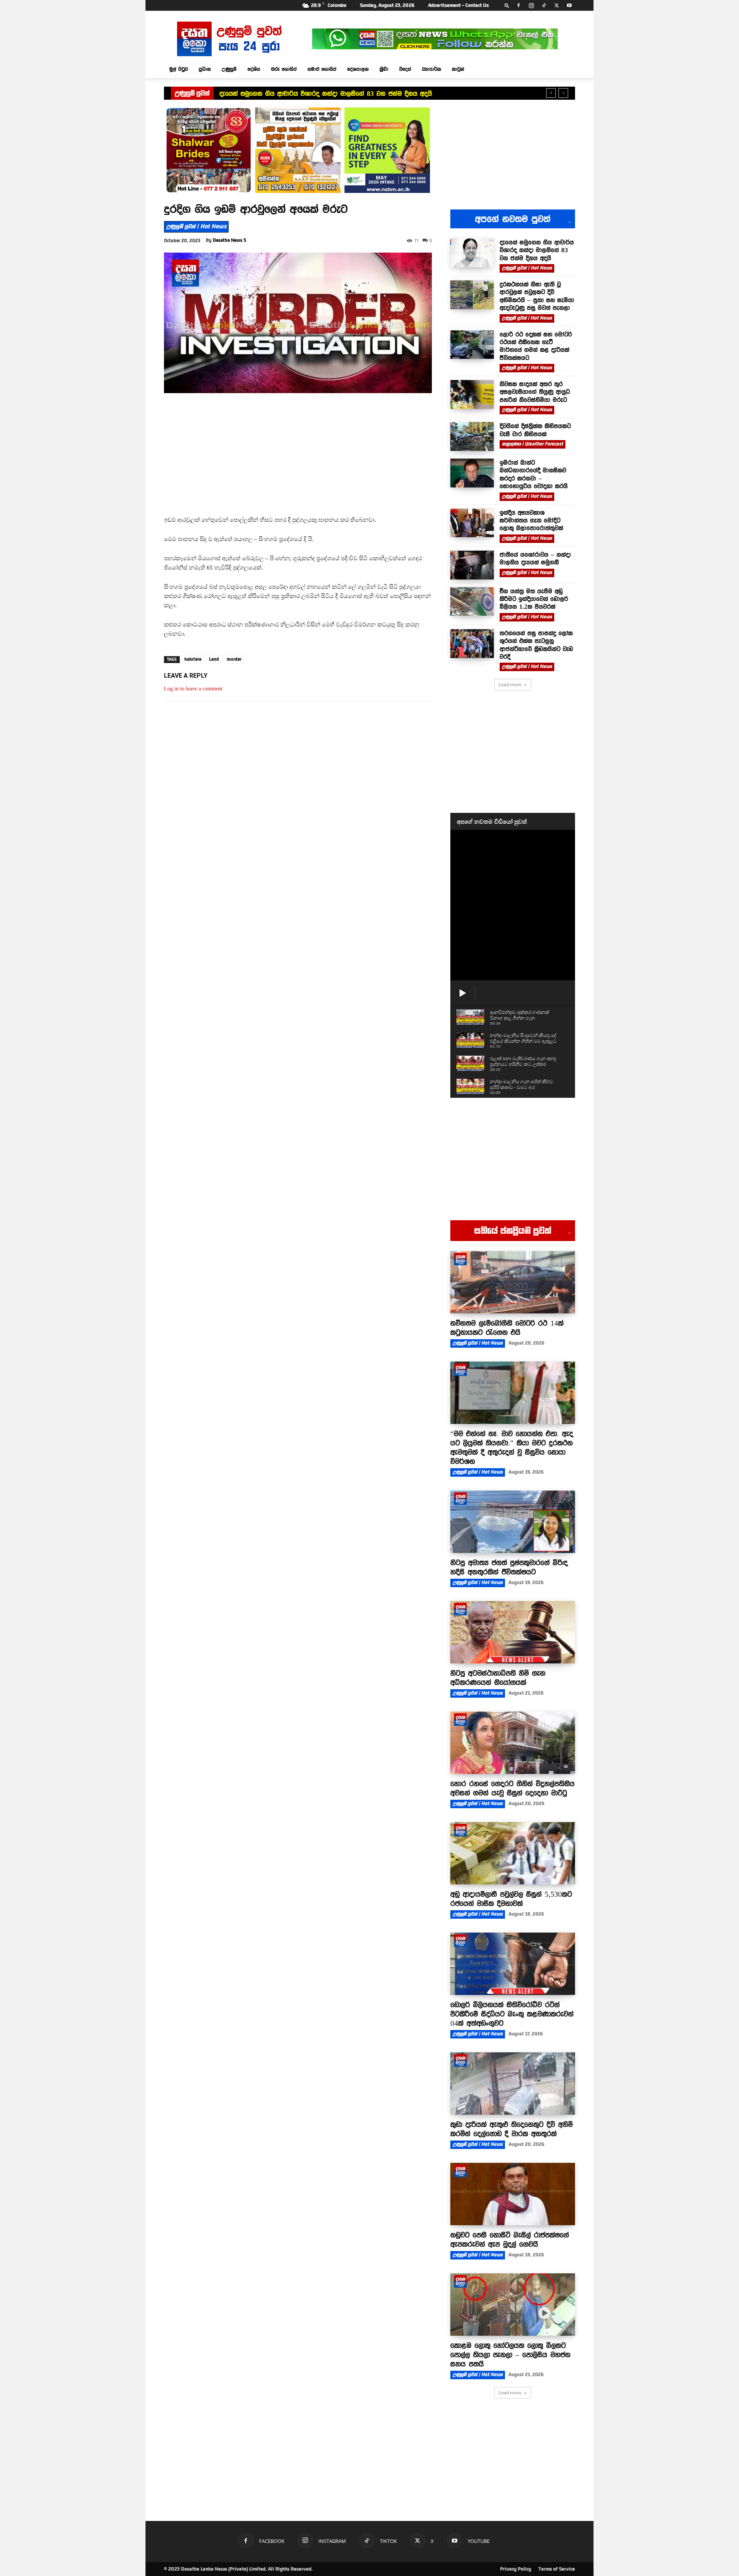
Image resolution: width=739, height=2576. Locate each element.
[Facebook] (518, 5)
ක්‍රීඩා (384, 69)
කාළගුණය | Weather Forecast (533, 444)
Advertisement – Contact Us (458, 5)
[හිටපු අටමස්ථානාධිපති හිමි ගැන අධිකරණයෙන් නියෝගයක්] (513, 1632)
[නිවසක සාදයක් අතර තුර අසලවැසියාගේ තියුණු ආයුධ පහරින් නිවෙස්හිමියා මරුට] (472, 394)
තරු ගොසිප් (284, 69)
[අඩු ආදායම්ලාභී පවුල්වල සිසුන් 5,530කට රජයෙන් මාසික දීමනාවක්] (513, 1853)
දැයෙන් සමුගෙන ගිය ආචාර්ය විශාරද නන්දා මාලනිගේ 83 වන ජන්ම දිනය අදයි (326, 94)
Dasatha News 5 (230, 240)
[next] (563, 93)
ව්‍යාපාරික (431, 69)
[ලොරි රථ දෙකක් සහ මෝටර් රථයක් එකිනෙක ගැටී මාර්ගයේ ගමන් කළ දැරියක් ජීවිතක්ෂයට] (472, 345)
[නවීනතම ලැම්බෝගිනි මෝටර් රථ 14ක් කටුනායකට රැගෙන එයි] (513, 1282)
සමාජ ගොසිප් (322, 69)
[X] (557, 5)
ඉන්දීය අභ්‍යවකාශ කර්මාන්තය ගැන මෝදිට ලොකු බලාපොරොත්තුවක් (531, 520)
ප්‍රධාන (205, 69)
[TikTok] (544, 5)
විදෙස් (405, 69)
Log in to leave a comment (193, 689)
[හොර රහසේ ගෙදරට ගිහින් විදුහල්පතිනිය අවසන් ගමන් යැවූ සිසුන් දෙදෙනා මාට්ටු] (513, 1743)
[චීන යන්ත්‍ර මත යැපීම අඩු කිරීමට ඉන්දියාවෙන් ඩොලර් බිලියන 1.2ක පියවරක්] (472, 602)
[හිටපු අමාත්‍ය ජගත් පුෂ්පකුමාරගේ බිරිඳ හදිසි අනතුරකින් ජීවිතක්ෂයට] (513, 1522)
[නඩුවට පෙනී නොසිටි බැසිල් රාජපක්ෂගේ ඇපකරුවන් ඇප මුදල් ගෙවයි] (513, 2194)
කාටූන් (458, 69)
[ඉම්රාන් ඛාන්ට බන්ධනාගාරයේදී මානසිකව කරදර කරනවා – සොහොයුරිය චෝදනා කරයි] (472, 473)
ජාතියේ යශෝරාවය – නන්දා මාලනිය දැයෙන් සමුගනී (535, 558)
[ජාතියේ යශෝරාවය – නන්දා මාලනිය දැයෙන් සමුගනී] (472, 565)
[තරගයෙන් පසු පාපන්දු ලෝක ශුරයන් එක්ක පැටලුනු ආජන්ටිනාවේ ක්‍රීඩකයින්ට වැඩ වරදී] (472, 644)
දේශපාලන (358, 69)
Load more (510, 684)
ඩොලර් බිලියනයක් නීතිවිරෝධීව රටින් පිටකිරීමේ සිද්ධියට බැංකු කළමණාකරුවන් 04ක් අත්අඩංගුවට (512, 2014)
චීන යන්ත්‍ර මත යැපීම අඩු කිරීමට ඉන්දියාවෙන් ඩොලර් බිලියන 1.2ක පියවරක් (534, 599)
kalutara (193, 659)
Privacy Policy (516, 2569)
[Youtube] (569, 5)
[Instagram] (531, 5)
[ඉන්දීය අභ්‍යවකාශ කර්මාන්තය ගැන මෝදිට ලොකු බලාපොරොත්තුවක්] (472, 523)
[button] (507, 5)
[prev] (551, 93)
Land (214, 659)
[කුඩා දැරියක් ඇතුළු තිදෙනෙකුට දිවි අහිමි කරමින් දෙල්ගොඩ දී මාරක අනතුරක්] (513, 2084)
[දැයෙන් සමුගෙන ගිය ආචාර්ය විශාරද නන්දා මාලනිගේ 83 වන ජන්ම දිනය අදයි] (472, 253)
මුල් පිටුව (179, 69)
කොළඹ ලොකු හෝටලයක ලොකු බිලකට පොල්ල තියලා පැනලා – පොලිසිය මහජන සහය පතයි (510, 2355)
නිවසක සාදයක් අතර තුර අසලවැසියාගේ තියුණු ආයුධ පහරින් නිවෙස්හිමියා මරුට (535, 392)
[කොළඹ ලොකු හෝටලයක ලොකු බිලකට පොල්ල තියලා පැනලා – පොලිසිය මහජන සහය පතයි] (513, 2305)
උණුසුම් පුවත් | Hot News (196, 226)
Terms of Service (557, 2569)
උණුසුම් (229, 69)
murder (234, 659)
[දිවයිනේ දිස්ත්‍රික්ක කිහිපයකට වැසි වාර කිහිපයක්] (472, 436)
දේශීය (254, 69)
